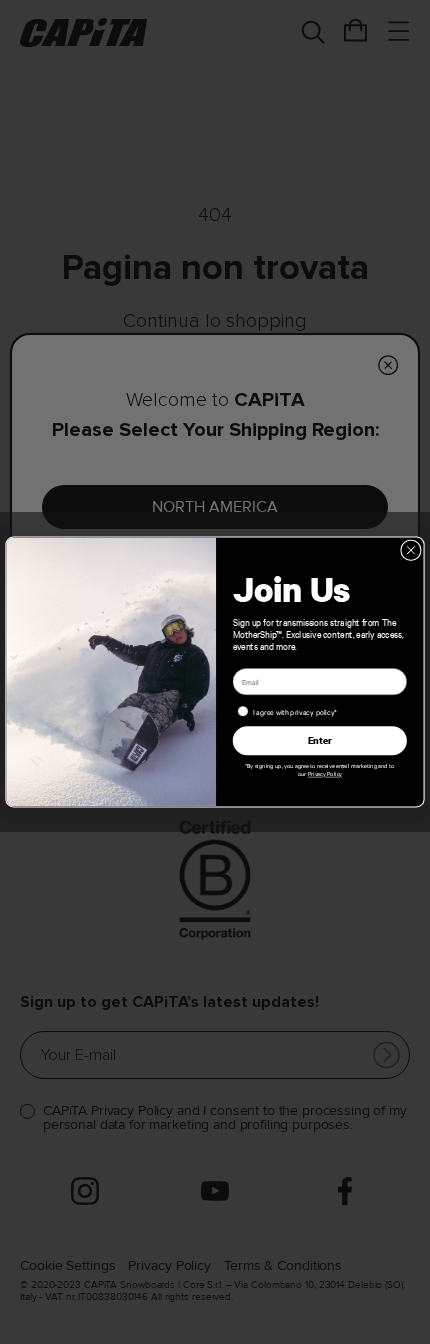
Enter (320, 740)
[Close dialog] (411, 550)
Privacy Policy (325, 774)
